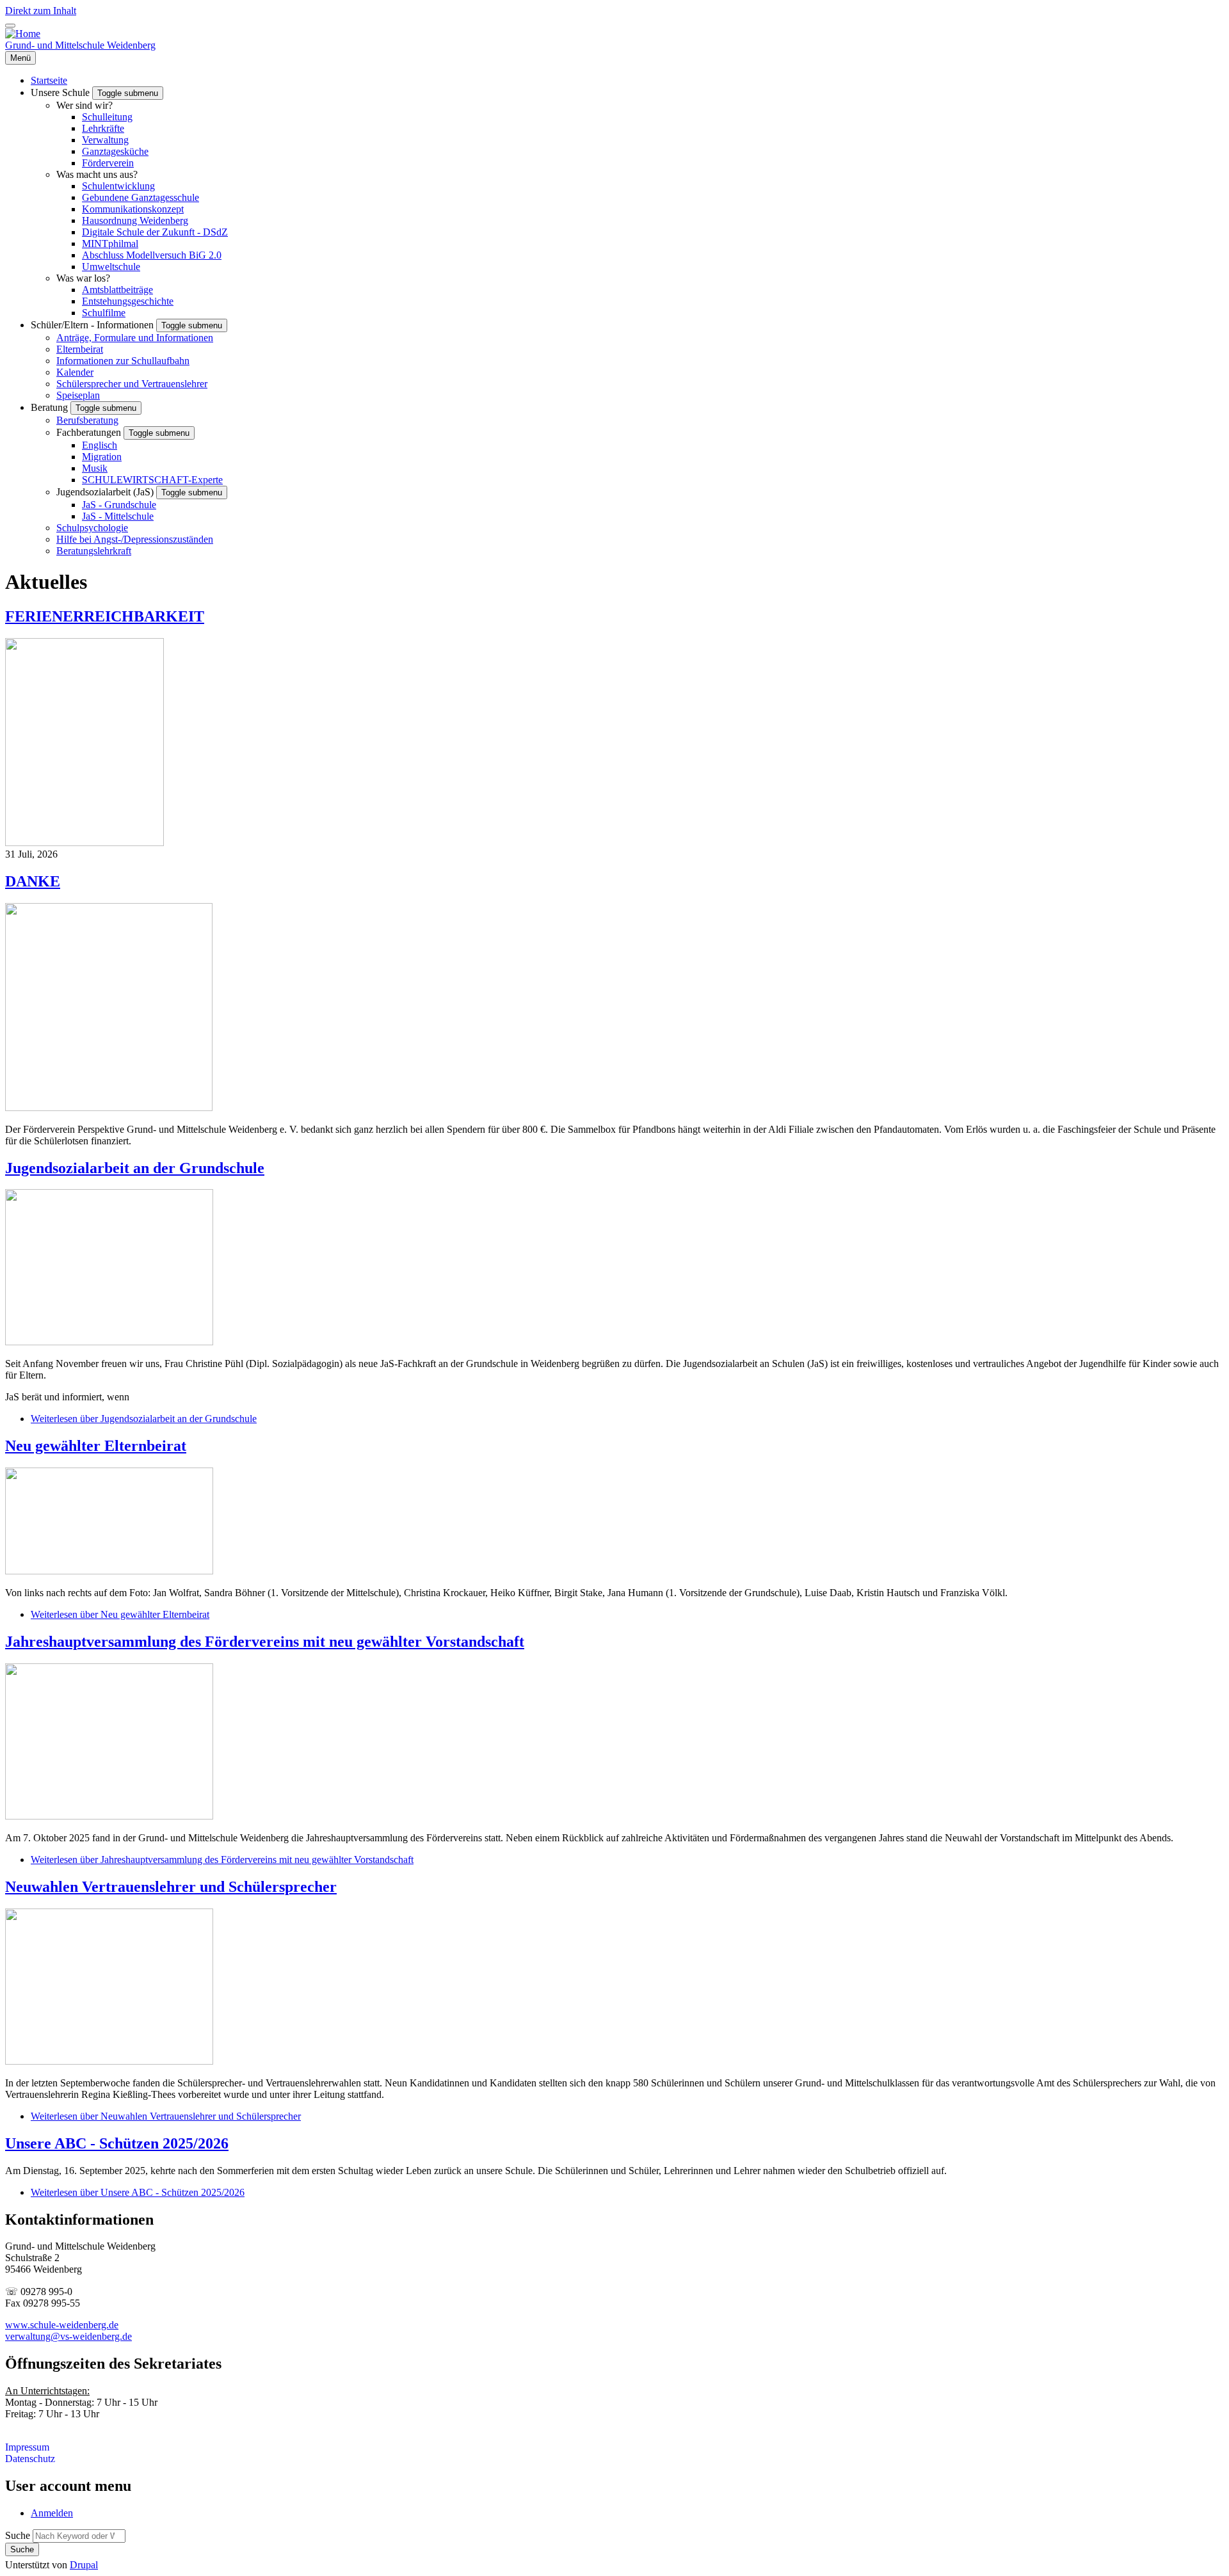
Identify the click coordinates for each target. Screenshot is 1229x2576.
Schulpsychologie (92, 528)
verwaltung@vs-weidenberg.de (68, 2336)
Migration (102, 457)
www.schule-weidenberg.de (62, 2325)
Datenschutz (30, 2459)
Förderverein (108, 163)
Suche (18, 2535)
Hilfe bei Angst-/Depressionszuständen (135, 539)
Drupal (84, 2565)
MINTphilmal (110, 244)
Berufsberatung (87, 420)
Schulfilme (104, 313)
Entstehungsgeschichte (128, 301)
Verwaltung (105, 140)
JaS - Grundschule (119, 505)
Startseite (49, 80)
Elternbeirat (80, 349)
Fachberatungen (90, 432)
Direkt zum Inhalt (41, 11)
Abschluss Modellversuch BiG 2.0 (152, 255)
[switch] (10, 26)
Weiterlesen (144, 1419)
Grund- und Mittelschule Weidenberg (80, 45)
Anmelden (52, 2513)
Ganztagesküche (115, 151)
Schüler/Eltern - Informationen (93, 325)
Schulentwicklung (118, 186)
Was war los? (83, 278)
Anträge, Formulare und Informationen (135, 338)
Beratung (51, 407)
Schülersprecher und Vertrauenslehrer (132, 384)
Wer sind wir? (84, 105)
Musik (95, 468)
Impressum (27, 2447)
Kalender (75, 372)
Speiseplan (78, 395)
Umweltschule (111, 267)
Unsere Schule (61, 92)
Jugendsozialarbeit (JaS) (106, 492)
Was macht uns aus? (97, 174)
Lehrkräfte (103, 128)
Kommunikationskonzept (133, 209)
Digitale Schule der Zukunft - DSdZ (155, 232)
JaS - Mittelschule (118, 516)
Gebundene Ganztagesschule (141, 197)
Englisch (100, 445)
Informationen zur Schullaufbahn (123, 361)
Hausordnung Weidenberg (135, 220)
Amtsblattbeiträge (117, 290)
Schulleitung (107, 117)
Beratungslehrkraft (94, 551)
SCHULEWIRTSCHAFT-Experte (152, 480)
